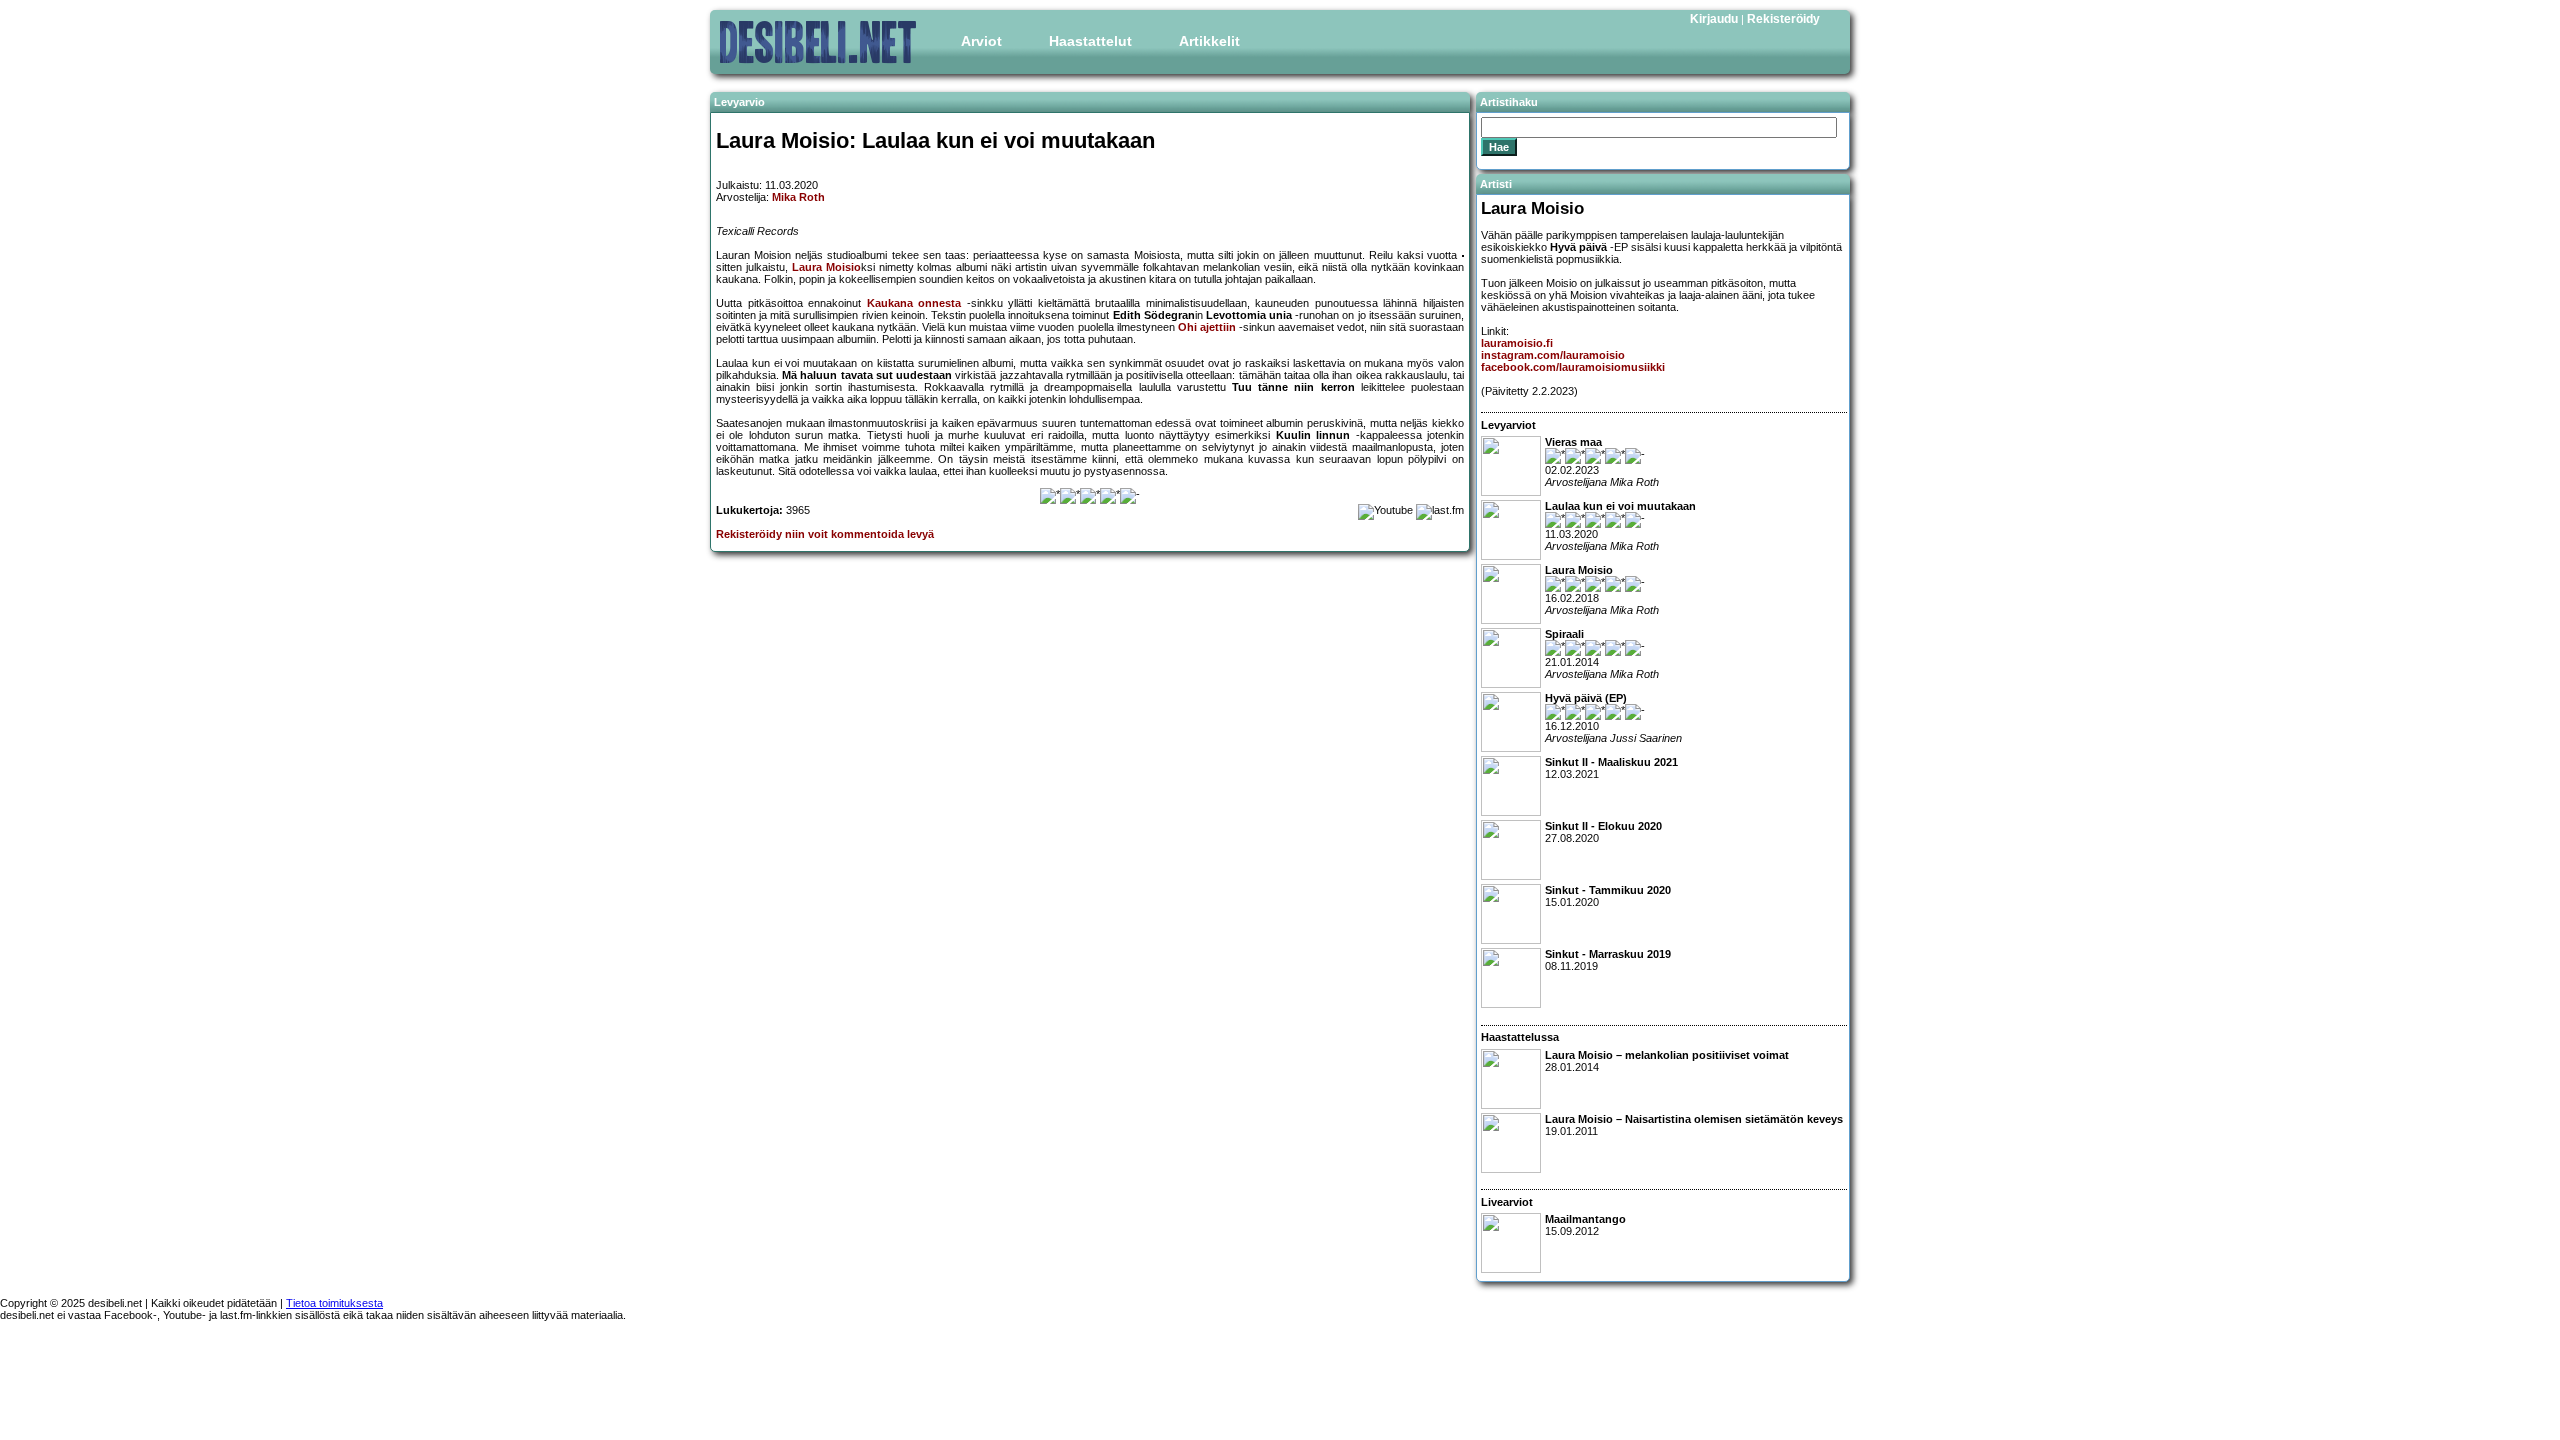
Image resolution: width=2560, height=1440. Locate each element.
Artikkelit (1209, 41)
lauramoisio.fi (1517, 343)
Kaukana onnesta (914, 303)
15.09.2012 (1585, 1225)
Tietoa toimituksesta (334, 1303)
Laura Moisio (826, 267)
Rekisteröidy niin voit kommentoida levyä (825, 534)
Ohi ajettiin (1207, 327)
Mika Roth (798, 197)
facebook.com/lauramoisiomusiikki (1573, 367)
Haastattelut (1090, 41)
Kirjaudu (1714, 19)
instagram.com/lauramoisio (1553, 355)
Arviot (981, 41)
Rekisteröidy (1783, 19)
